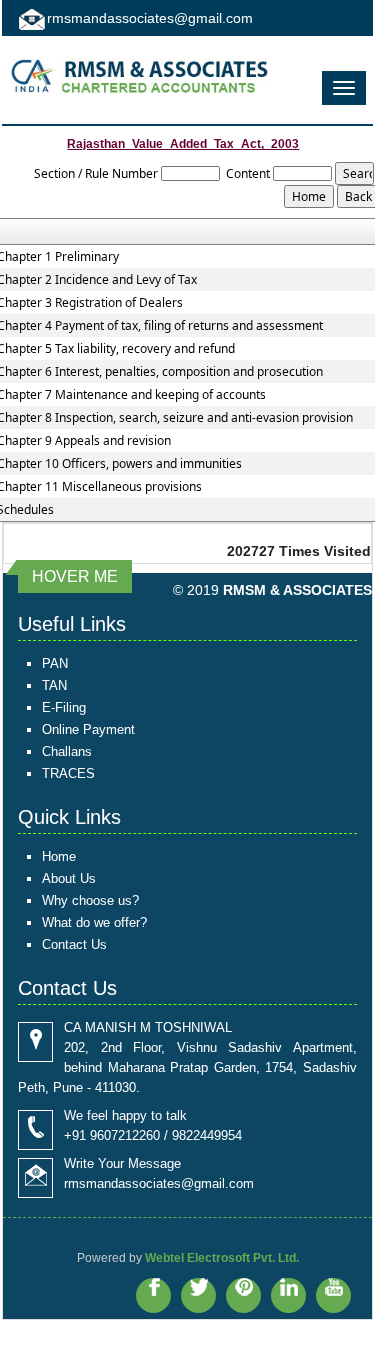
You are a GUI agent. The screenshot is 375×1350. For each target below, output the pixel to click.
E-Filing (64, 707)
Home (59, 856)
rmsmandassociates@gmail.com (150, 18)
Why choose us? (90, 900)
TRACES (68, 773)
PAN (55, 663)
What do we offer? (94, 922)
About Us (69, 878)
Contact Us (74, 944)
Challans (67, 751)
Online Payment (88, 729)
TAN (54, 685)
